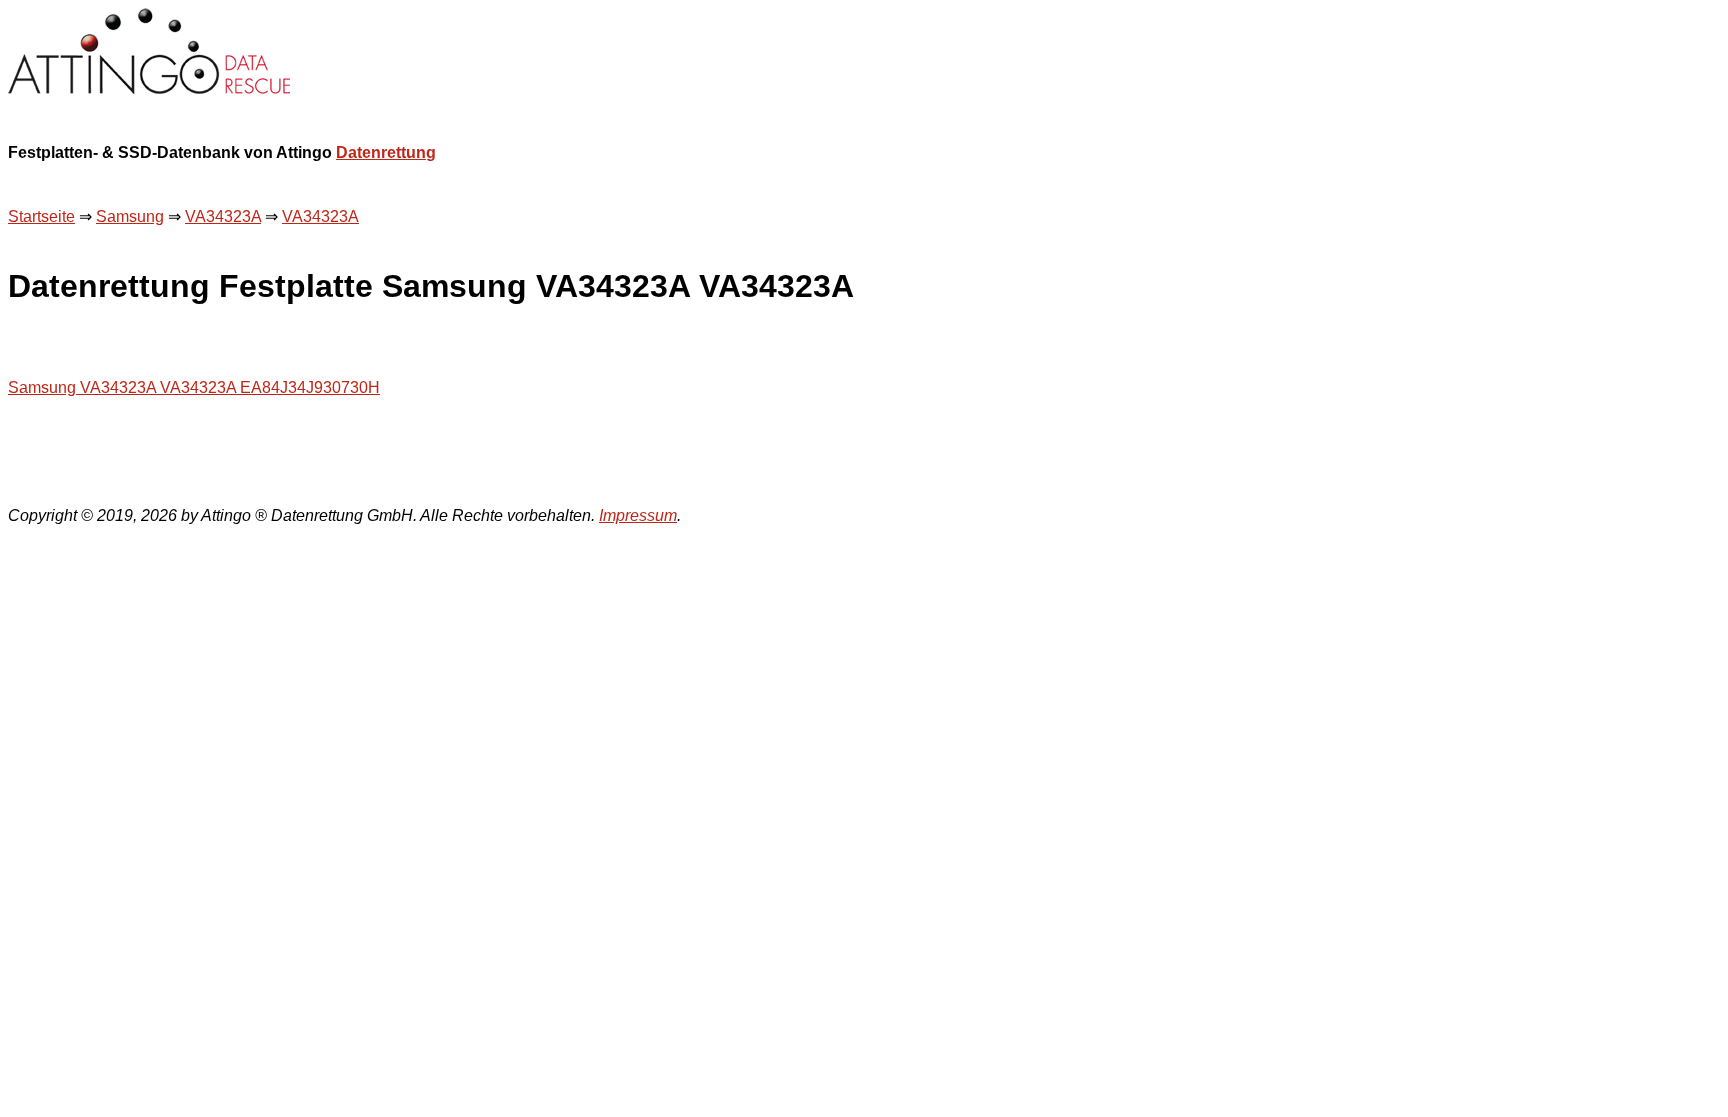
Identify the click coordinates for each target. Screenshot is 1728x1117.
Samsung (130, 216)
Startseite (41, 216)
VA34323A (223, 216)
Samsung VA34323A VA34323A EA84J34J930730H (194, 387)
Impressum (638, 515)
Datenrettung (386, 152)
